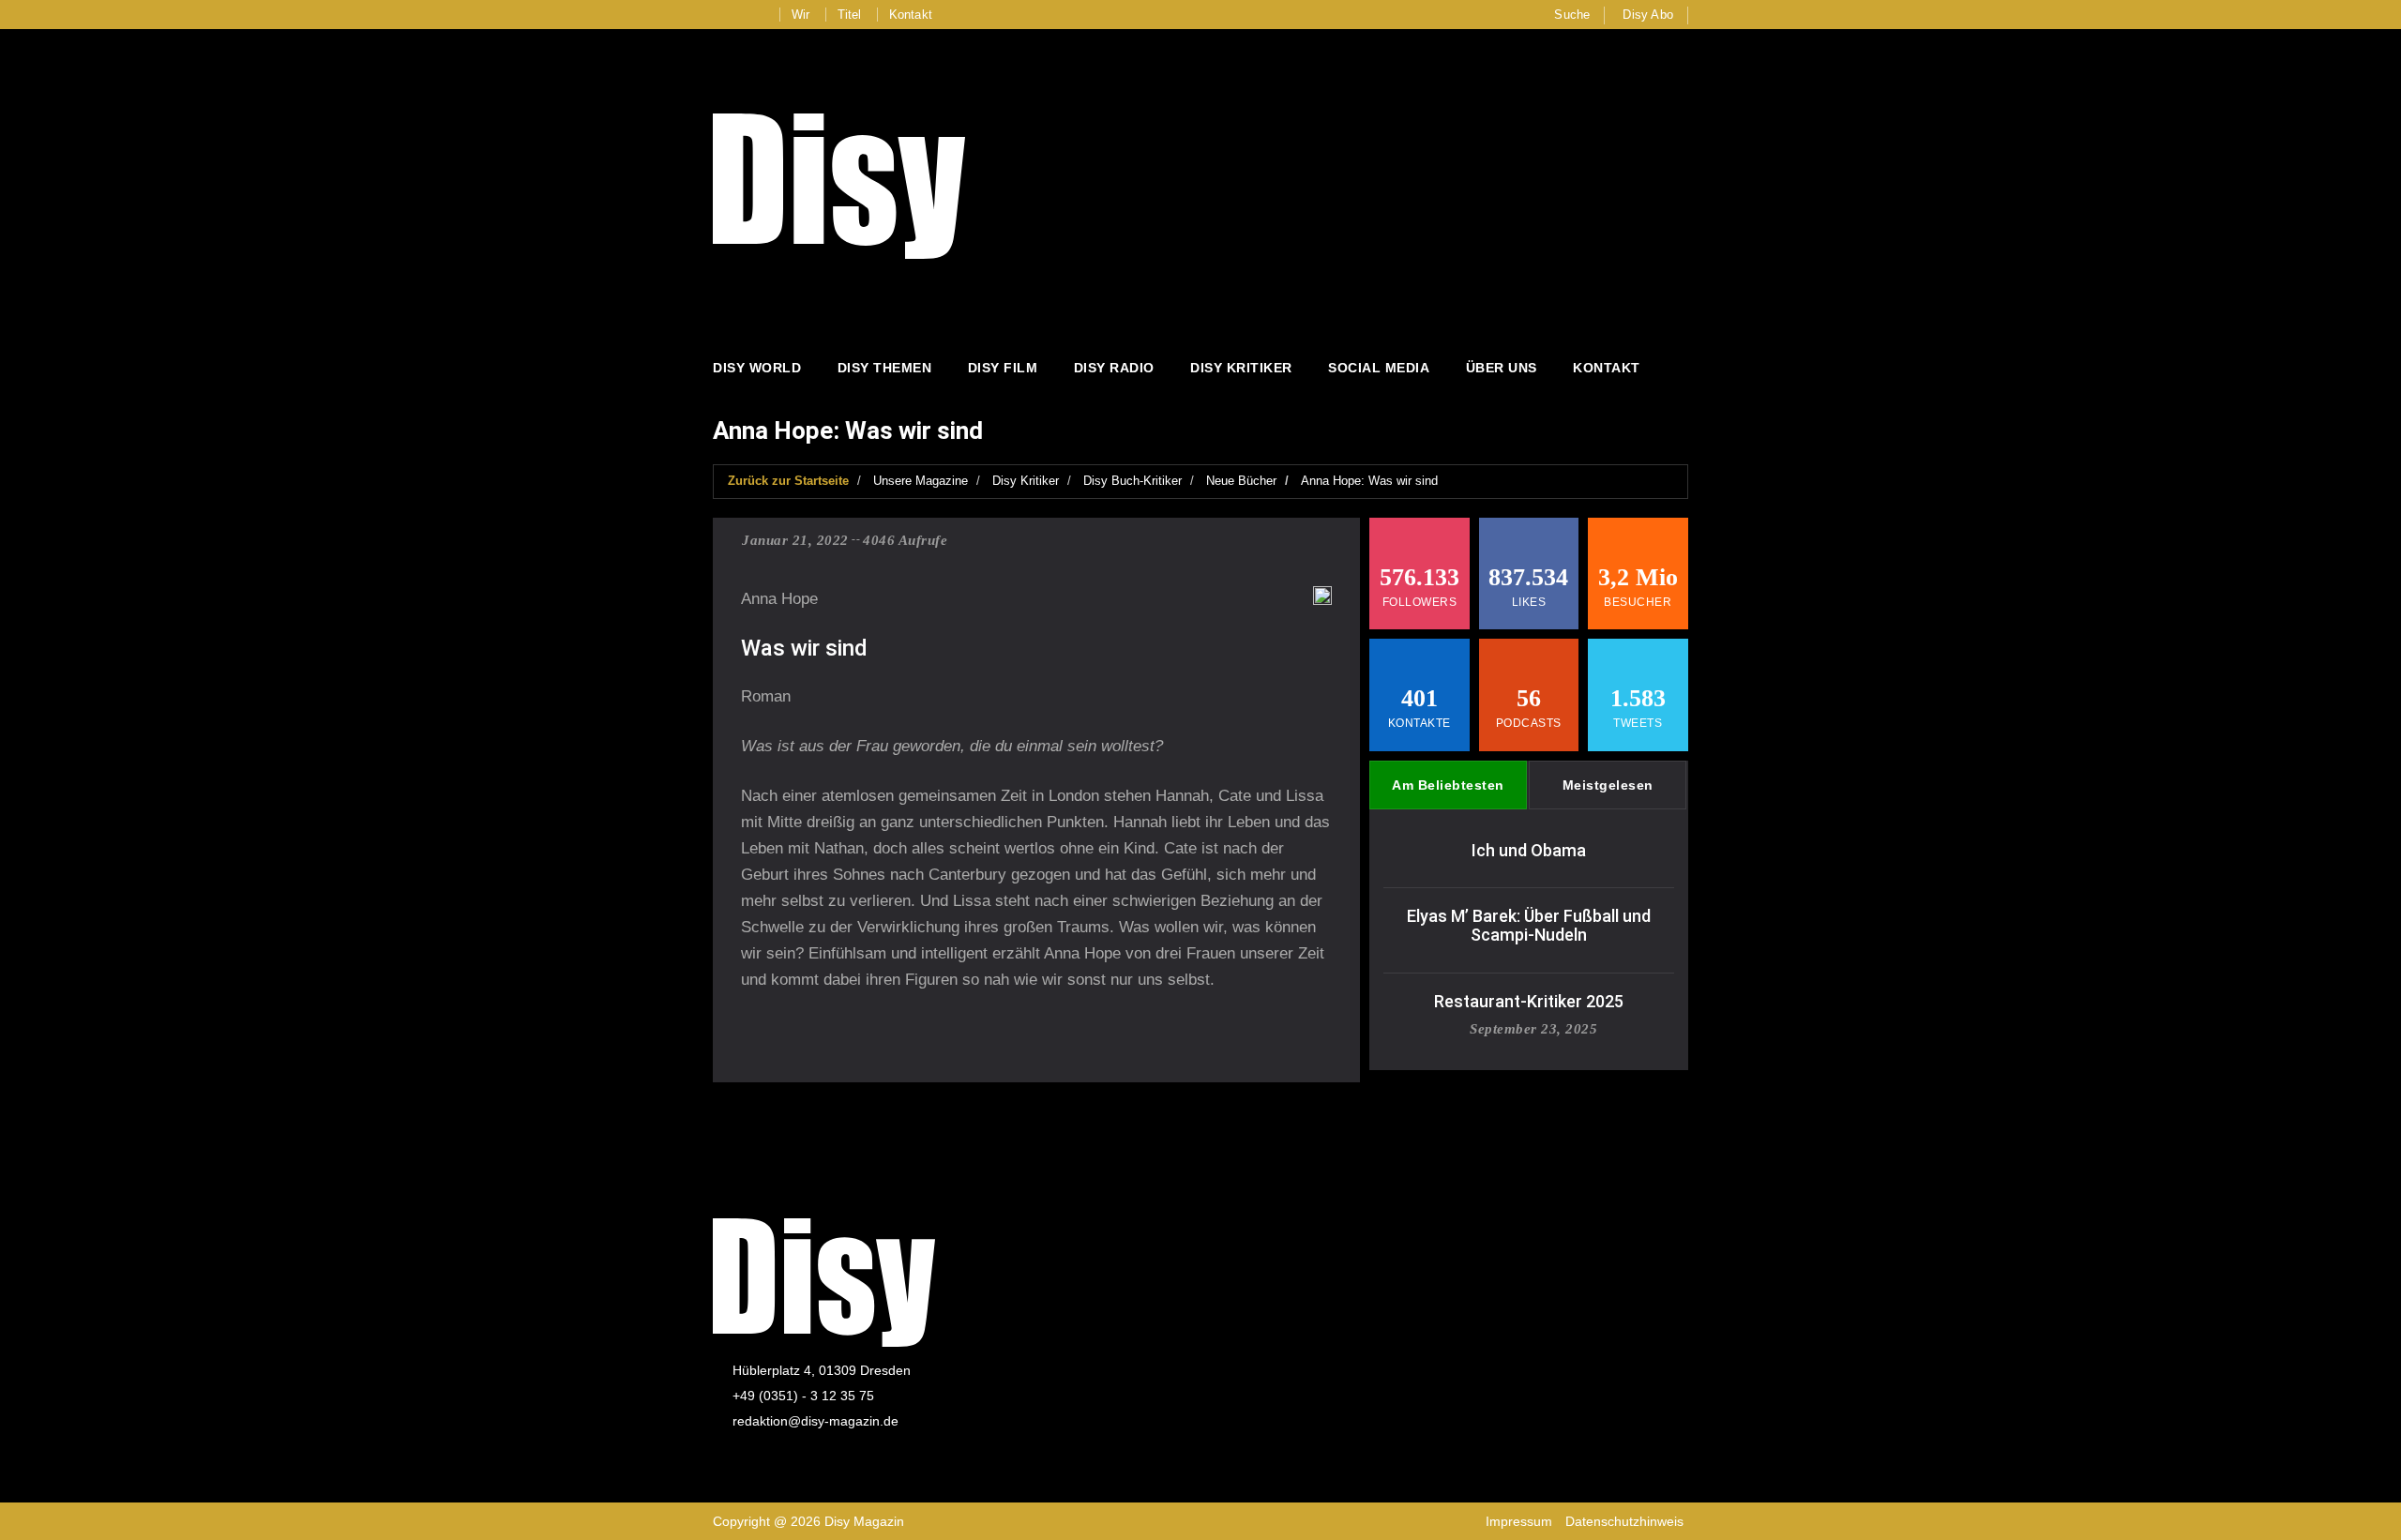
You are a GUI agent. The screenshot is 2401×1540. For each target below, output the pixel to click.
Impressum (1519, 1521)
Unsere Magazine (921, 481)
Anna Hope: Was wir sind (1369, 481)
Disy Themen (885, 368)
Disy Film (1003, 368)
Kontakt (911, 15)
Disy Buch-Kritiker (1133, 481)
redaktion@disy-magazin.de (815, 1421)
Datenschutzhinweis (1624, 1521)
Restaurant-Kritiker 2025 (1529, 1001)
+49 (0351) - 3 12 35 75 (803, 1396)
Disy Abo (1648, 15)
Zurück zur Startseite (788, 481)
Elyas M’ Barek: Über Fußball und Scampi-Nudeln (1529, 925)
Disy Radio (1114, 368)
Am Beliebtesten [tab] (1448, 785)
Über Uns (1502, 368)
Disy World (757, 368)
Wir (801, 15)
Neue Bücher (1241, 481)
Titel (850, 15)
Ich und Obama (1529, 850)
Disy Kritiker (1241, 368)
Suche (1572, 15)
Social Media (1379, 368)
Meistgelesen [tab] (1608, 785)
